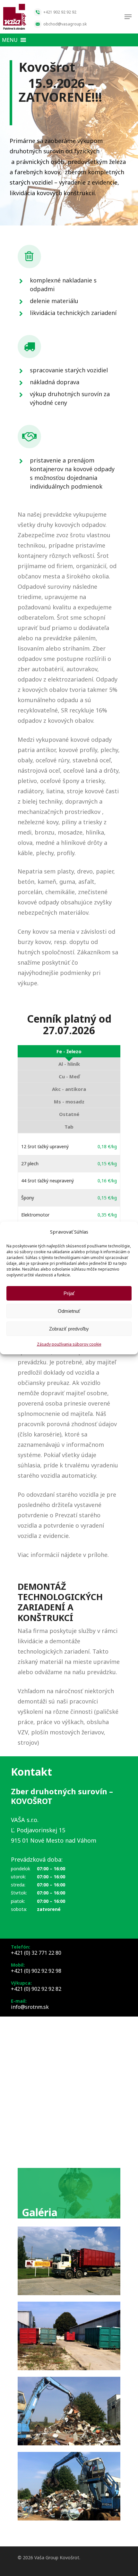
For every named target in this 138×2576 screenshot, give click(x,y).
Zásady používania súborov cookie (69, 1344)
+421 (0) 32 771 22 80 (36, 1953)
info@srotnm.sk (30, 2007)
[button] (10, 40)
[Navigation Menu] (128, 17)
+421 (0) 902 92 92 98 (36, 1971)
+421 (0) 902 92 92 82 (36, 1989)
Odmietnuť (69, 1311)
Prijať (69, 1293)
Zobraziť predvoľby (69, 1329)
